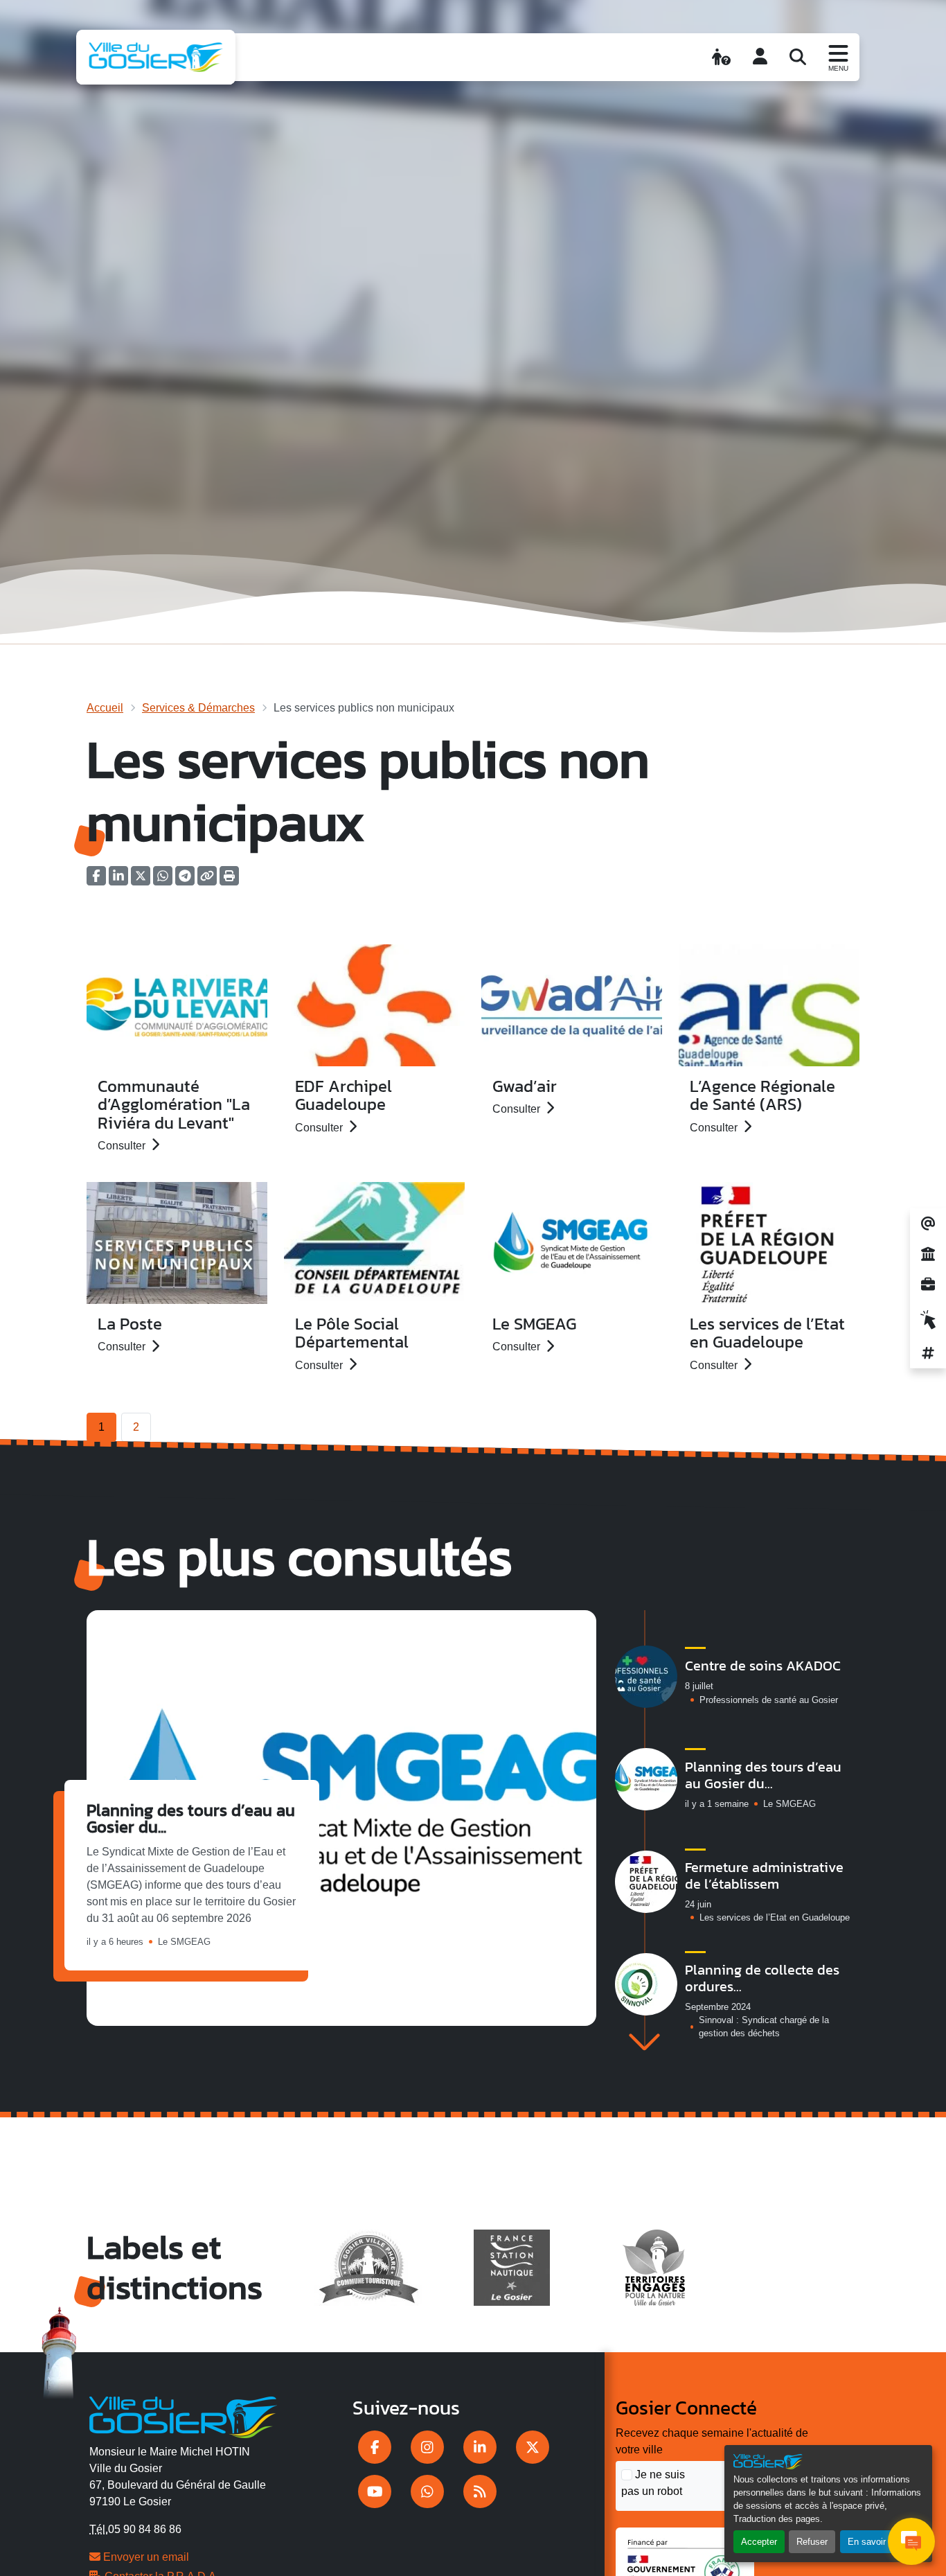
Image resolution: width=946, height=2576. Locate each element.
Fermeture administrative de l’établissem (764, 1876)
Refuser (812, 2542)
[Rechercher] (798, 57)
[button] (229, 880)
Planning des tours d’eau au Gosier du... (191, 1818)
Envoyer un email (145, 2557)
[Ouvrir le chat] (911, 2541)
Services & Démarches (198, 708)
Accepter (759, 2542)
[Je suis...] (721, 57)
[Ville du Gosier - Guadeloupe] (183, 2415)
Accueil (105, 708)
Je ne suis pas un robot (653, 2483)
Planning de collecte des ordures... (762, 1978)
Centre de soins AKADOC (763, 1666)
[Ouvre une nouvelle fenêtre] (375, 2447)
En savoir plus (876, 2542)
